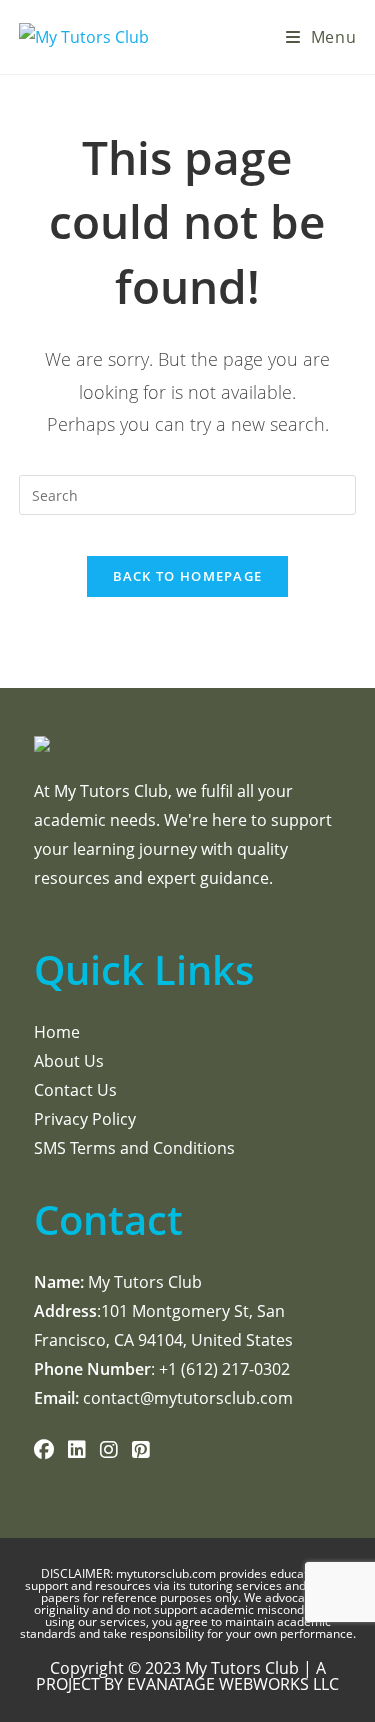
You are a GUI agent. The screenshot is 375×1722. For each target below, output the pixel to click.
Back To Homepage (188, 576)
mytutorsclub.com (167, 1573)
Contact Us (75, 1090)
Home (57, 1032)
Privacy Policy (85, 1119)
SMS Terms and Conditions (134, 1148)
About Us (69, 1061)
